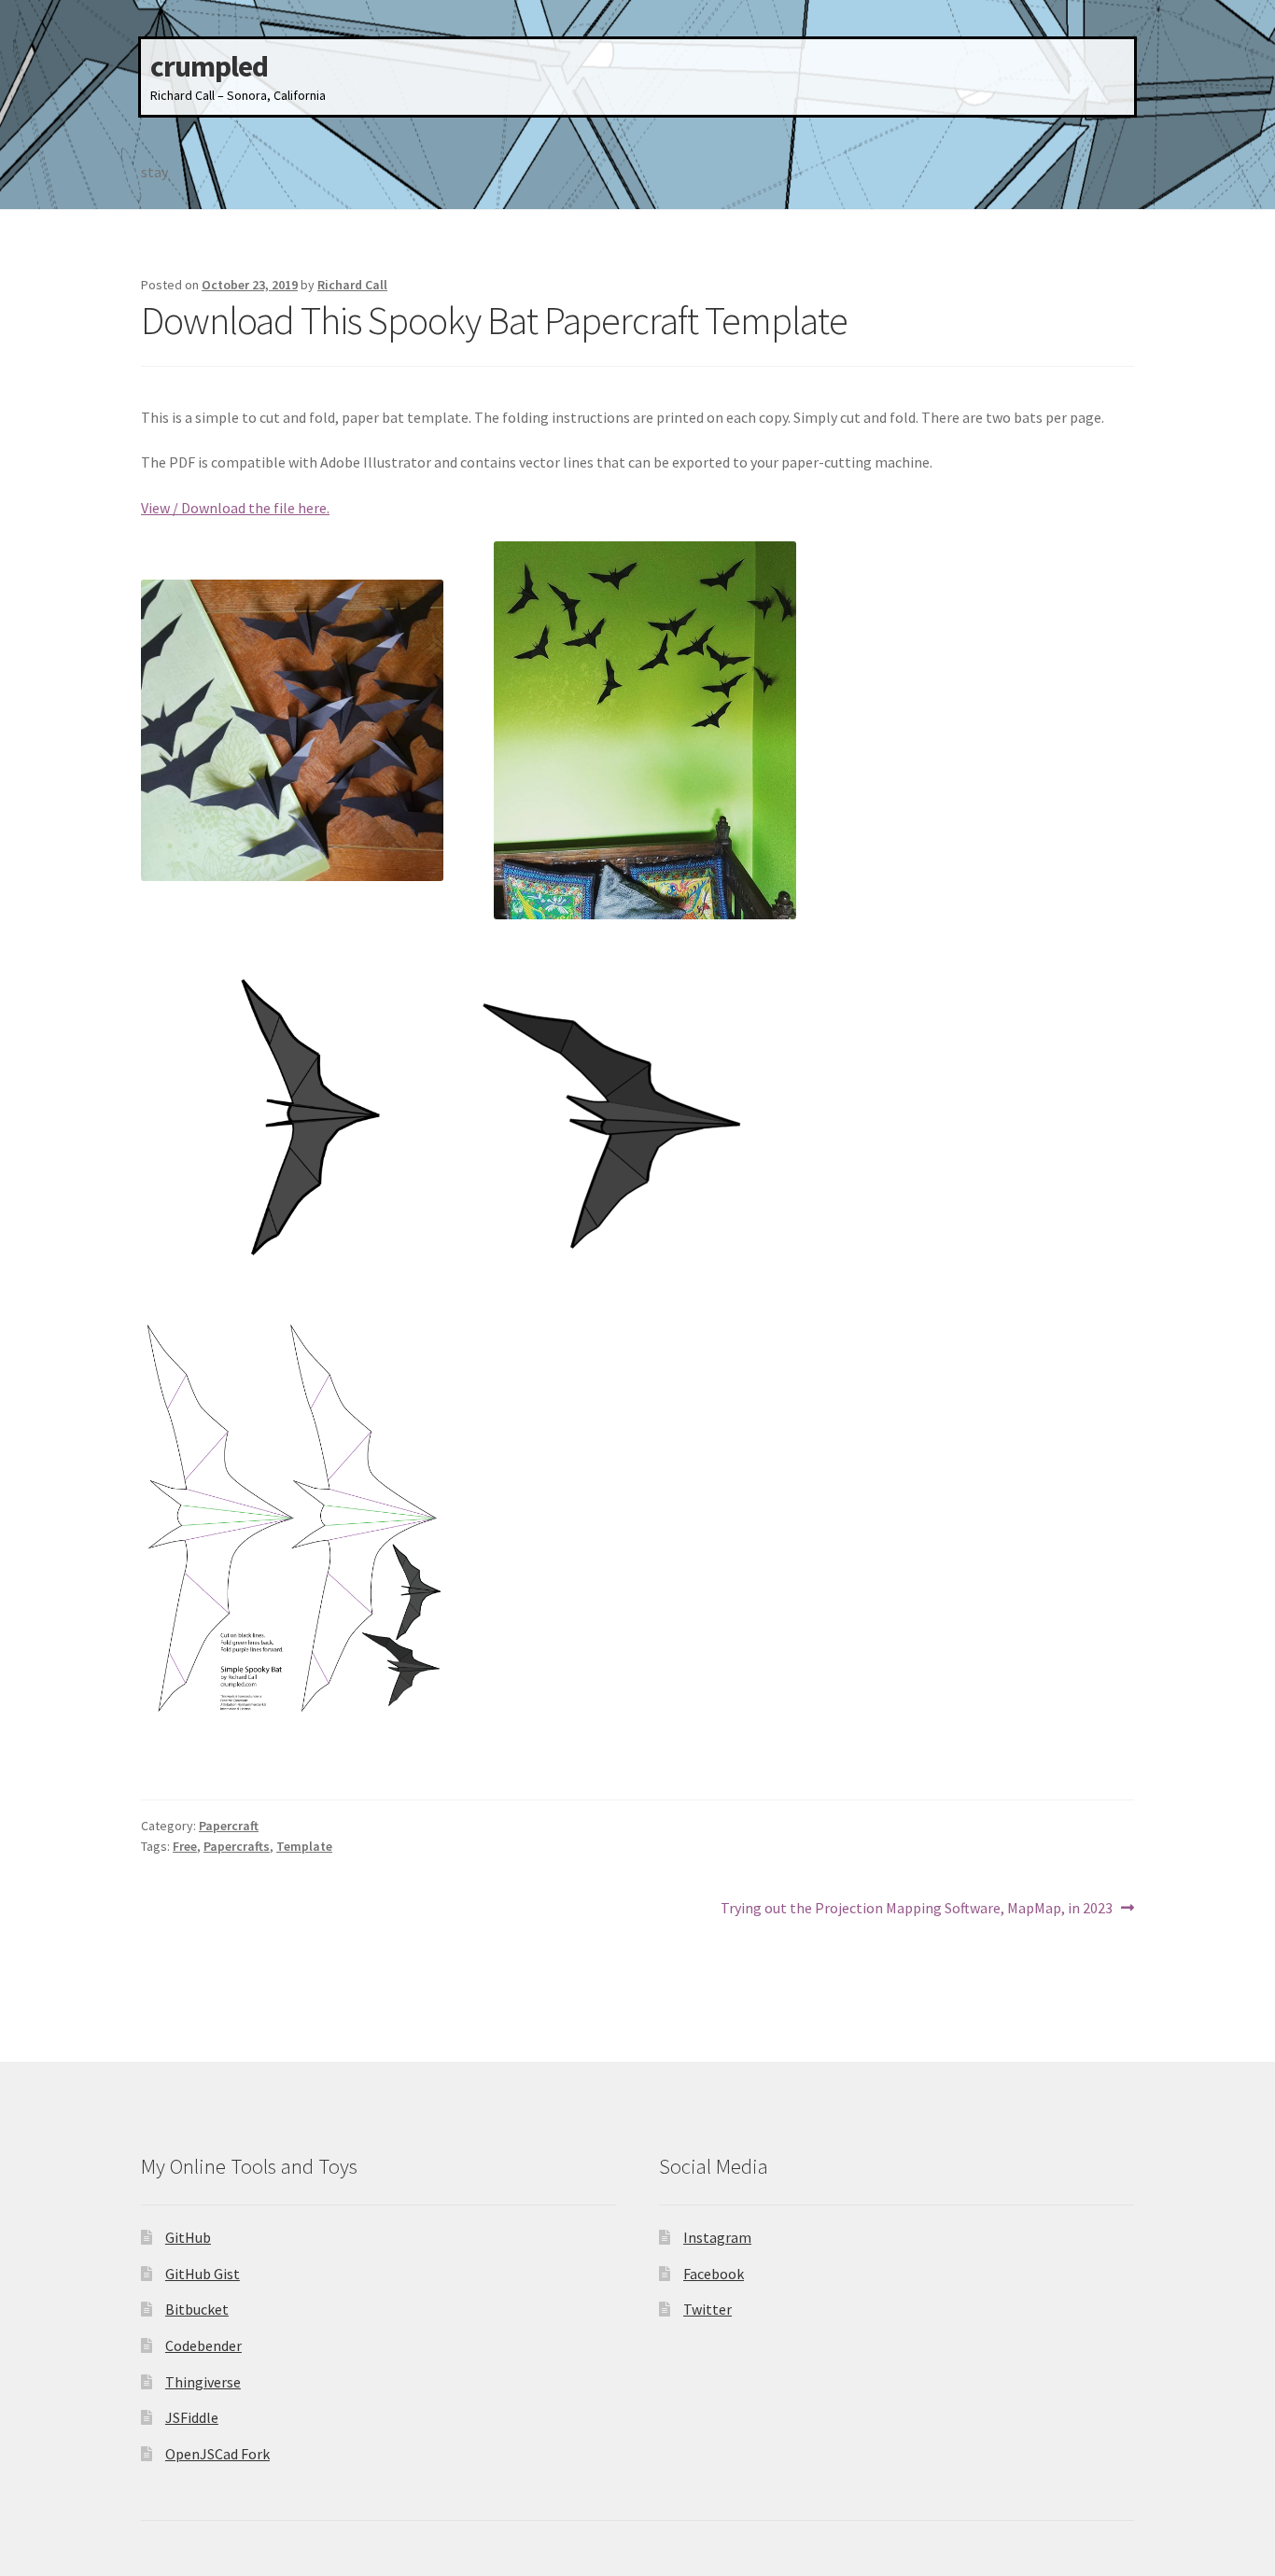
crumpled (209, 66)
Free (185, 1846)
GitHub (188, 2237)
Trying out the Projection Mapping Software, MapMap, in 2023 (917, 1909)
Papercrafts (237, 1846)
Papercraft (229, 1826)
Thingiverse (203, 2382)
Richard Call (352, 285)
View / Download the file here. (235, 508)
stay (154, 172)
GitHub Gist (203, 2274)
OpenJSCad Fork (217, 2454)
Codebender (203, 2345)
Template (304, 1846)
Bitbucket (197, 2309)
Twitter (708, 2309)
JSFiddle (192, 2417)
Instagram (717, 2237)
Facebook (714, 2274)
